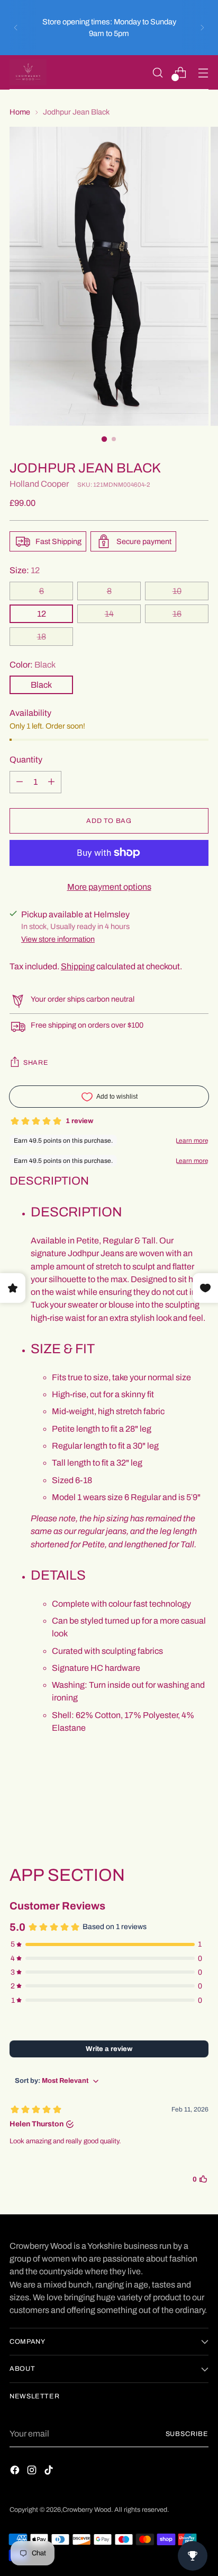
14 (109, 614)
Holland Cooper (39, 484)
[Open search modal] (157, 72)
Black (41, 685)
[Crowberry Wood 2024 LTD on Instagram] (33, 2472)
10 (177, 591)
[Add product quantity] (20, 782)
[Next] (202, 28)
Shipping (78, 966)
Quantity (26, 760)
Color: (33, 665)
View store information (58, 939)
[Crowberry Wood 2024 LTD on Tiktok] (50, 2472)
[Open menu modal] (203, 72)
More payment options (109, 887)
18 (42, 637)
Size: (25, 570)
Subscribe (187, 2434)
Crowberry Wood (87, 2510)
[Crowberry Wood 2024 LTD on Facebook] (16, 2472)
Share (36, 1063)
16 (177, 614)
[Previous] (16, 28)
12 (42, 614)
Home (20, 112)
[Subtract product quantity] (51, 782)
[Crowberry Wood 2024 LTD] (28, 72)
